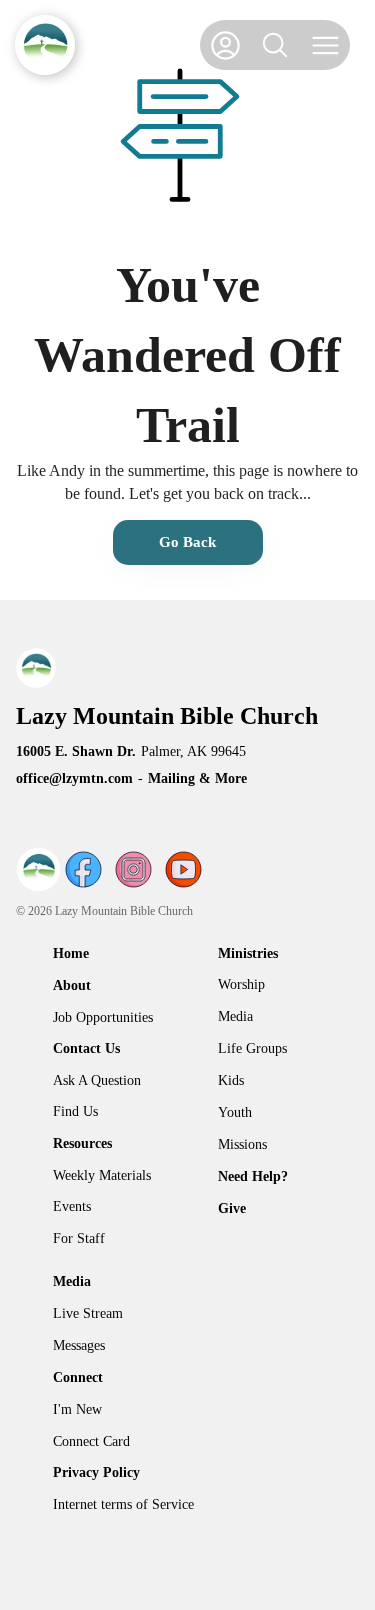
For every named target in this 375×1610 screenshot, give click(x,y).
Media (235, 1016)
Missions (242, 1144)
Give (232, 1208)
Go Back (187, 542)
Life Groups (252, 1048)
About (72, 985)
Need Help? (253, 1176)
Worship (241, 984)
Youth (235, 1112)
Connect (78, 1377)
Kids (231, 1080)
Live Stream (88, 1313)
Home (71, 953)
